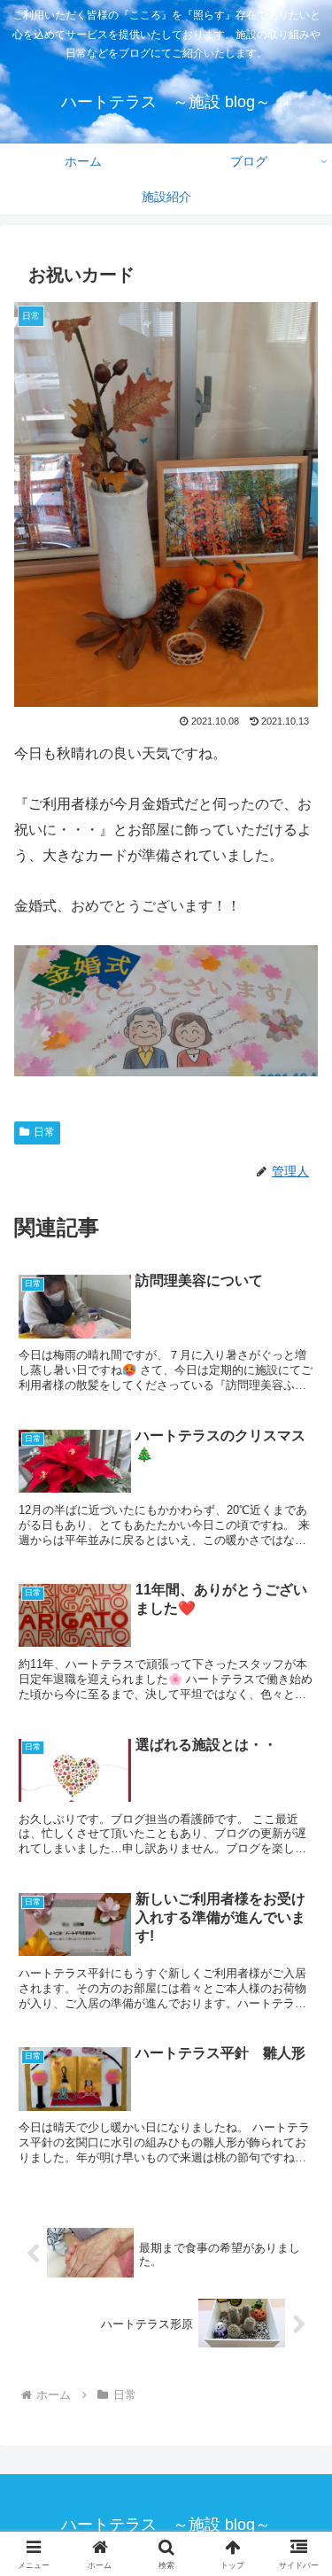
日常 (44, 1132)
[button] (297, 2381)
